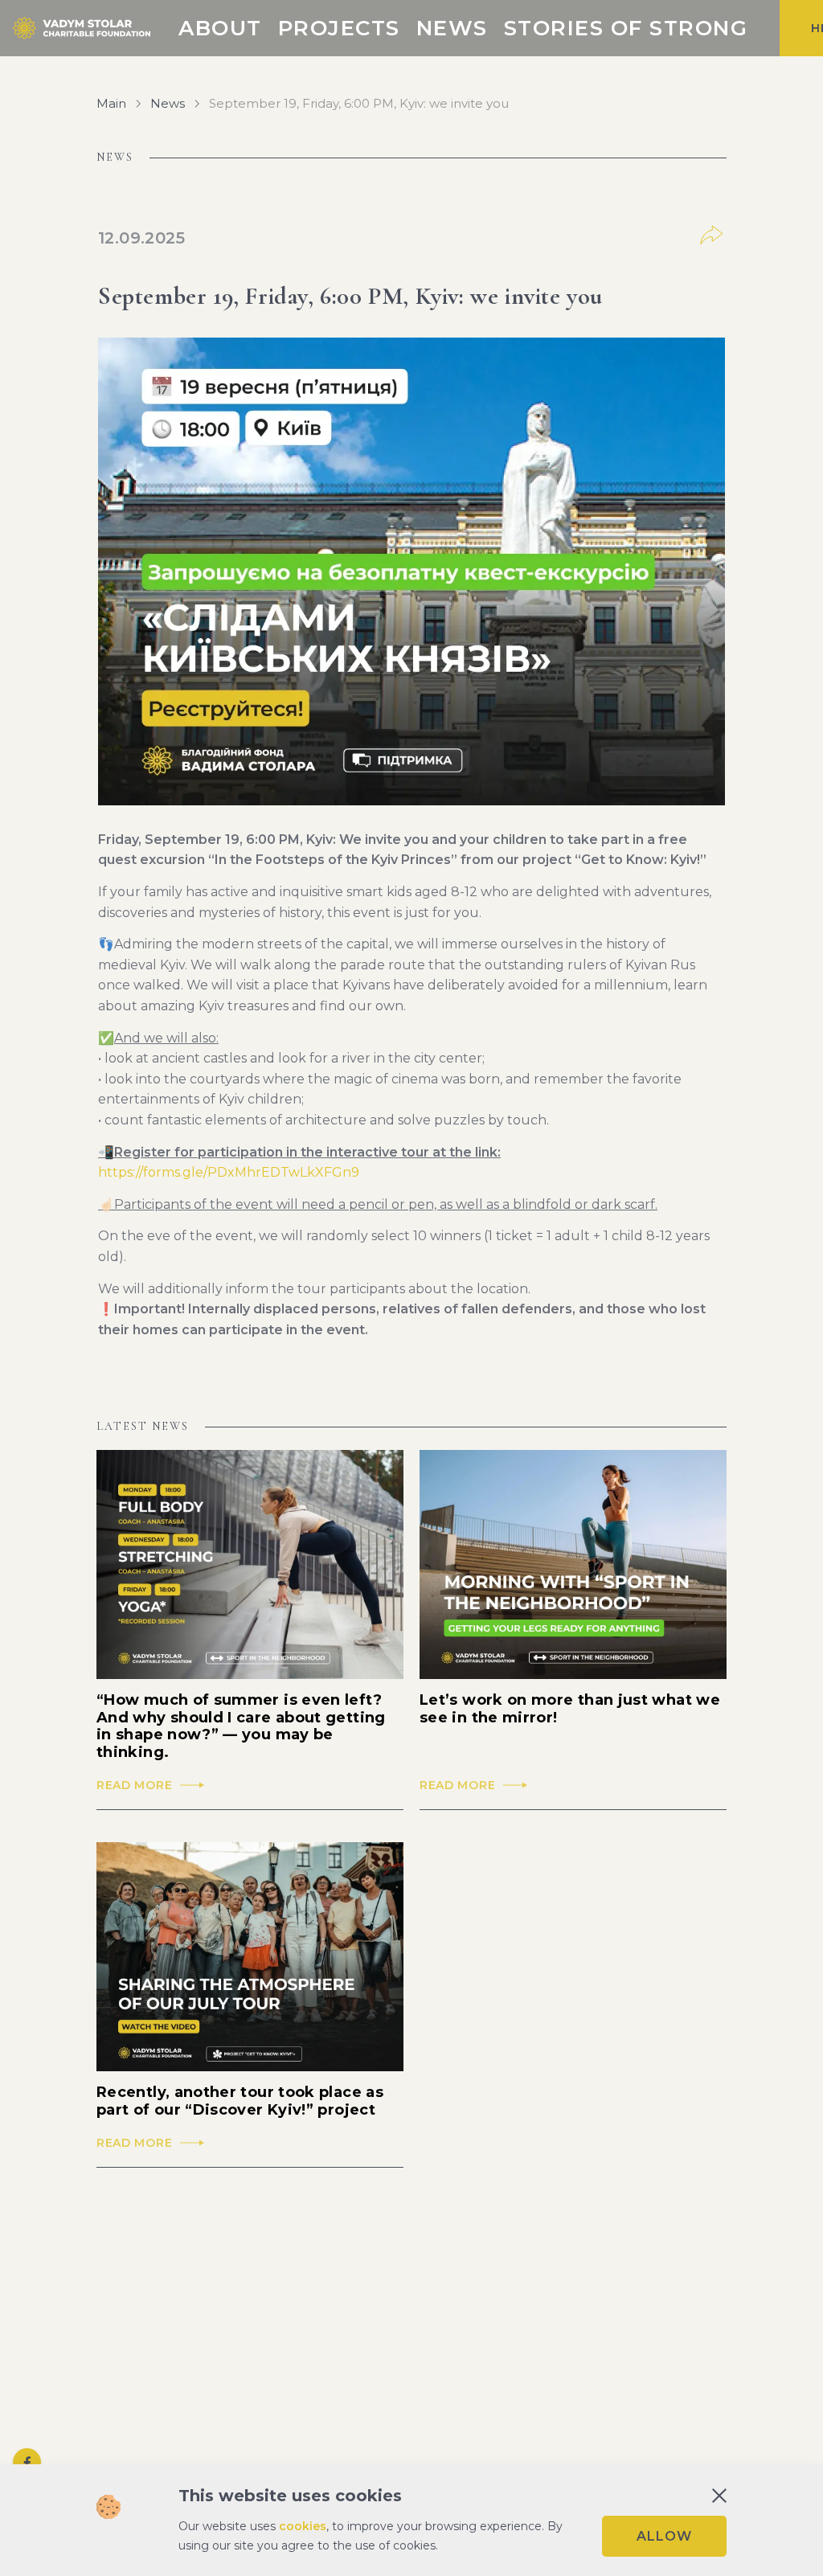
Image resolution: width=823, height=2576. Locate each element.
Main (111, 104)
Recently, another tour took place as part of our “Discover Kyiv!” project (240, 2101)
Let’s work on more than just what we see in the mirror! (570, 1709)
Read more (134, 1786)
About (220, 28)
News (452, 28)
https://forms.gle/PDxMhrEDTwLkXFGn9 (229, 1172)
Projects (339, 28)
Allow (664, 2536)
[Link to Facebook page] (27, 2462)
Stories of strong (626, 28)
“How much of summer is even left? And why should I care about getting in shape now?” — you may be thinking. (241, 1726)
